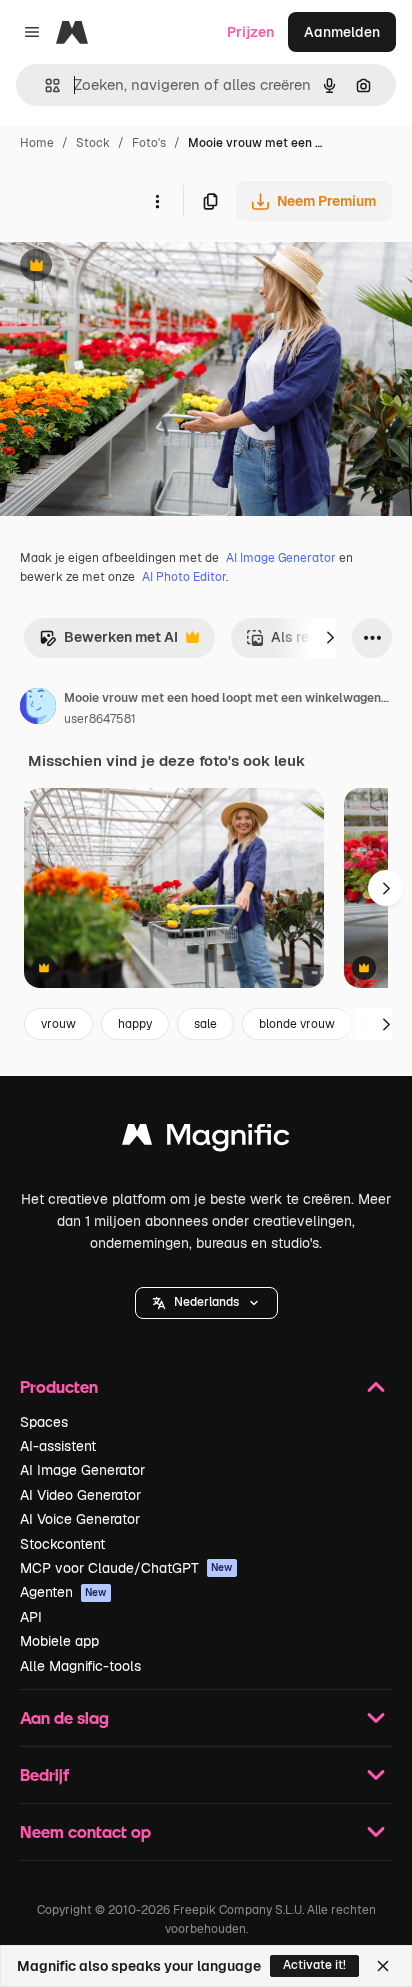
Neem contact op (85, 1831)
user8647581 (100, 719)
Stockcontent (62, 1544)
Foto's (149, 143)
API (31, 1617)
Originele (131, 267)
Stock (93, 143)
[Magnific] (206, 1139)
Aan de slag (64, 1717)
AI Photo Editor (184, 577)
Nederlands (206, 1302)
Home (37, 143)
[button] (206, 1303)
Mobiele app (59, 1641)
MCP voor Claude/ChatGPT (126, 1568)
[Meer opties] (157, 201)
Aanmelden (342, 32)
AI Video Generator (80, 1495)
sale (205, 1024)
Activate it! (314, 1965)
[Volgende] (330, 638)
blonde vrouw (297, 1024)
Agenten (63, 1592)
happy (135, 1024)
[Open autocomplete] (44, 85)
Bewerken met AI (108, 642)
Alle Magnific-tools (80, 1666)
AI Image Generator (281, 558)
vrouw (58, 1024)
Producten (59, 1386)
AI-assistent (58, 1446)
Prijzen (250, 32)
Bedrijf (44, 1774)
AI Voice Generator (80, 1519)
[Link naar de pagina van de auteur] (38, 709)
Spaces (44, 1422)
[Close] (383, 1966)
